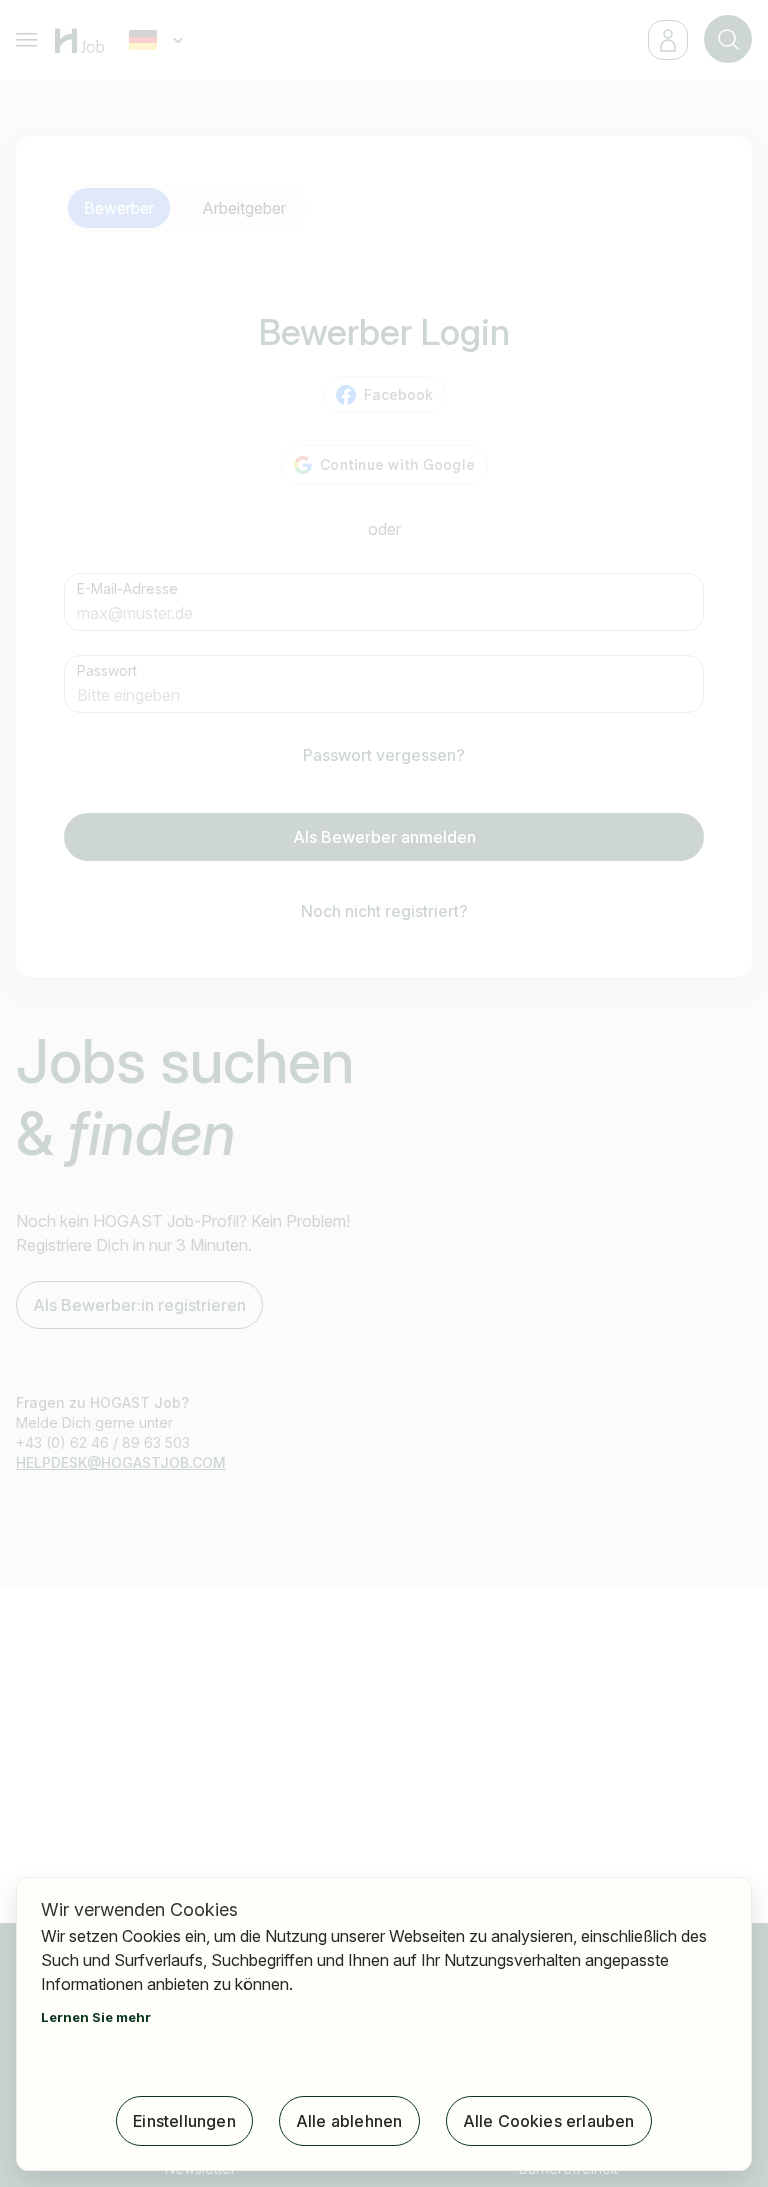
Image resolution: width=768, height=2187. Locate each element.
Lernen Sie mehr (96, 2017)
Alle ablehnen (349, 2121)
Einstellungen (184, 2121)
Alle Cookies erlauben (549, 2121)
